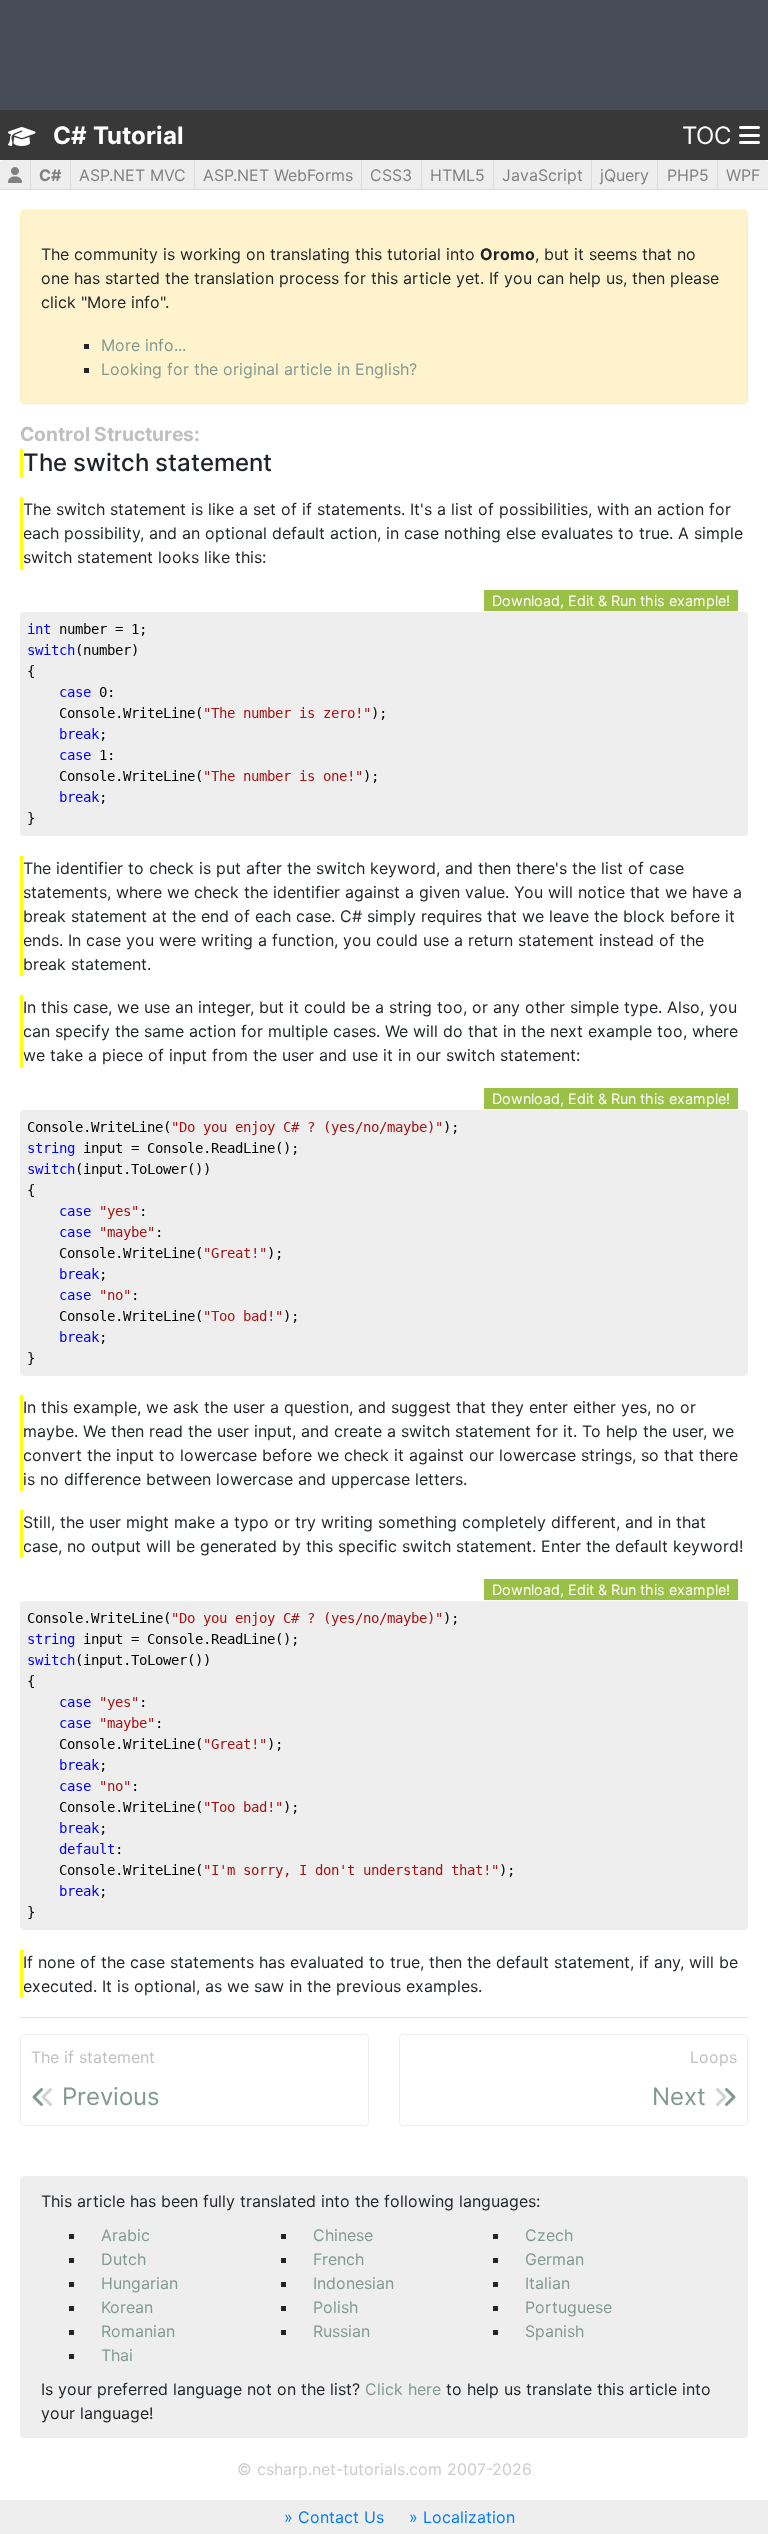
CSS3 (391, 175)
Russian (341, 2331)
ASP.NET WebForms (278, 175)
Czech (549, 2235)
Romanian (138, 2331)
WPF (743, 175)
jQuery (624, 175)
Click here (403, 2389)
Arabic (125, 2235)
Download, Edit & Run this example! (611, 600)
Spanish (554, 2331)
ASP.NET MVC (132, 175)
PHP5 (688, 175)
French (338, 2259)
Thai (117, 2355)
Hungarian (139, 2283)
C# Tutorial (118, 135)
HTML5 (457, 175)
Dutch (123, 2259)
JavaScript (542, 175)
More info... (143, 345)
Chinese (343, 2235)
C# (50, 175)
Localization (469, 2517)
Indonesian (353, 2283)
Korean (127, 2307)
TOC (706, 135)
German (554, 2259)
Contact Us (341, 2517)
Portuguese (568, 2307)
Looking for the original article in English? (259, 369)
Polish (335, 2307)
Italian (547, 2283)
